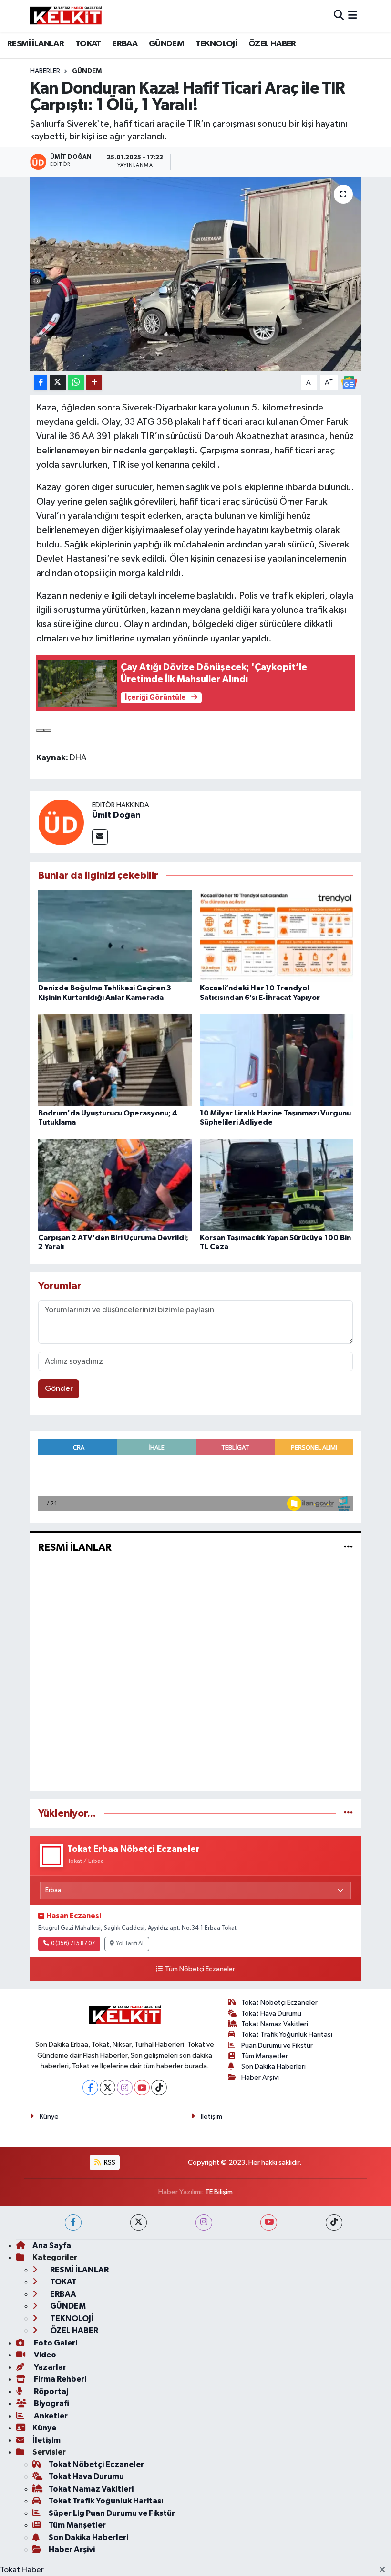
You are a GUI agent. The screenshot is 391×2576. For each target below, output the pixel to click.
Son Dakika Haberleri (273, 2066)
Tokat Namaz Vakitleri (275, 2024)
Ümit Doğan (116, 815)
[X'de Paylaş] (58, 383)
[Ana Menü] (353, 16)
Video (44, 2355)
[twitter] (139, 2223)
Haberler (45, 71)
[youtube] (269, 2223)
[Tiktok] (159, 2087)
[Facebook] (90, 2087)
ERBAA (125, 44)
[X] (108, 2087)
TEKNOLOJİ (216, 44)
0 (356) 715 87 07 (73, 1944)
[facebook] (73, 2223)
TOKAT (88, 44)
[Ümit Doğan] (61, 822)
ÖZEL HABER (272, 44)
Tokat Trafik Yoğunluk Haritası (287, 2035)
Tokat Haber (22, 2570)
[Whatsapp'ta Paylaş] (76, 383)
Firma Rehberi (59, 2379)
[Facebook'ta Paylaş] (41, 383)
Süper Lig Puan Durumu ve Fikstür (112, 2513)
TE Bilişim (219, 2192)
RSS (109, 2162)
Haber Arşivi (260, 2077)
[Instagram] (125, 2087)
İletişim (211, 2117)
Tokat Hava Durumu (271, 2013)
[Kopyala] (40, 730)
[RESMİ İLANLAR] (348, 1548)
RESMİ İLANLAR (36, 44)
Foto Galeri (55, 2343)
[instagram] (204, 2223)
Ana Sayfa (52, 2245)
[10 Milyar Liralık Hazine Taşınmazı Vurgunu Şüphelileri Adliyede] (277, 1060)
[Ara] (339, 16)
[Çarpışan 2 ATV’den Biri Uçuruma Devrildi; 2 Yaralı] (115, 1185)
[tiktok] (334, 2223)
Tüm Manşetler (265, 2056)
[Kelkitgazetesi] (66, 16)
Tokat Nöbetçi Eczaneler (279, 2003)
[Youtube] (142, 2087)
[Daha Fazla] (94, 383)
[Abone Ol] (349, 383)
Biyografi (51, 2403)
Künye (49, 2117)
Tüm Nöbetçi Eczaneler (200, 1969)
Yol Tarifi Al (130, 1944)
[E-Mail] (100, 837)
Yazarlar (49, 2367)
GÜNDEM (166, 44)
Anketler (50, 2416)
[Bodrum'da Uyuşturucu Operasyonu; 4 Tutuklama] (115, 1060)
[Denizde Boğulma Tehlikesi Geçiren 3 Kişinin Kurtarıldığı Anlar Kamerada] (115, 936)
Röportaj (50, 2392)
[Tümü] (348, 1814)
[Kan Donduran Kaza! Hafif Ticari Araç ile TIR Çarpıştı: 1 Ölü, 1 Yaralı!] (196, 274)
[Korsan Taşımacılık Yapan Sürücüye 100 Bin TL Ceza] (277, 1185)
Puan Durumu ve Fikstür (277, 2045)
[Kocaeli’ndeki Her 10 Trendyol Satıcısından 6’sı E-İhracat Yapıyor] (277, 936)
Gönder (59, 1389)
